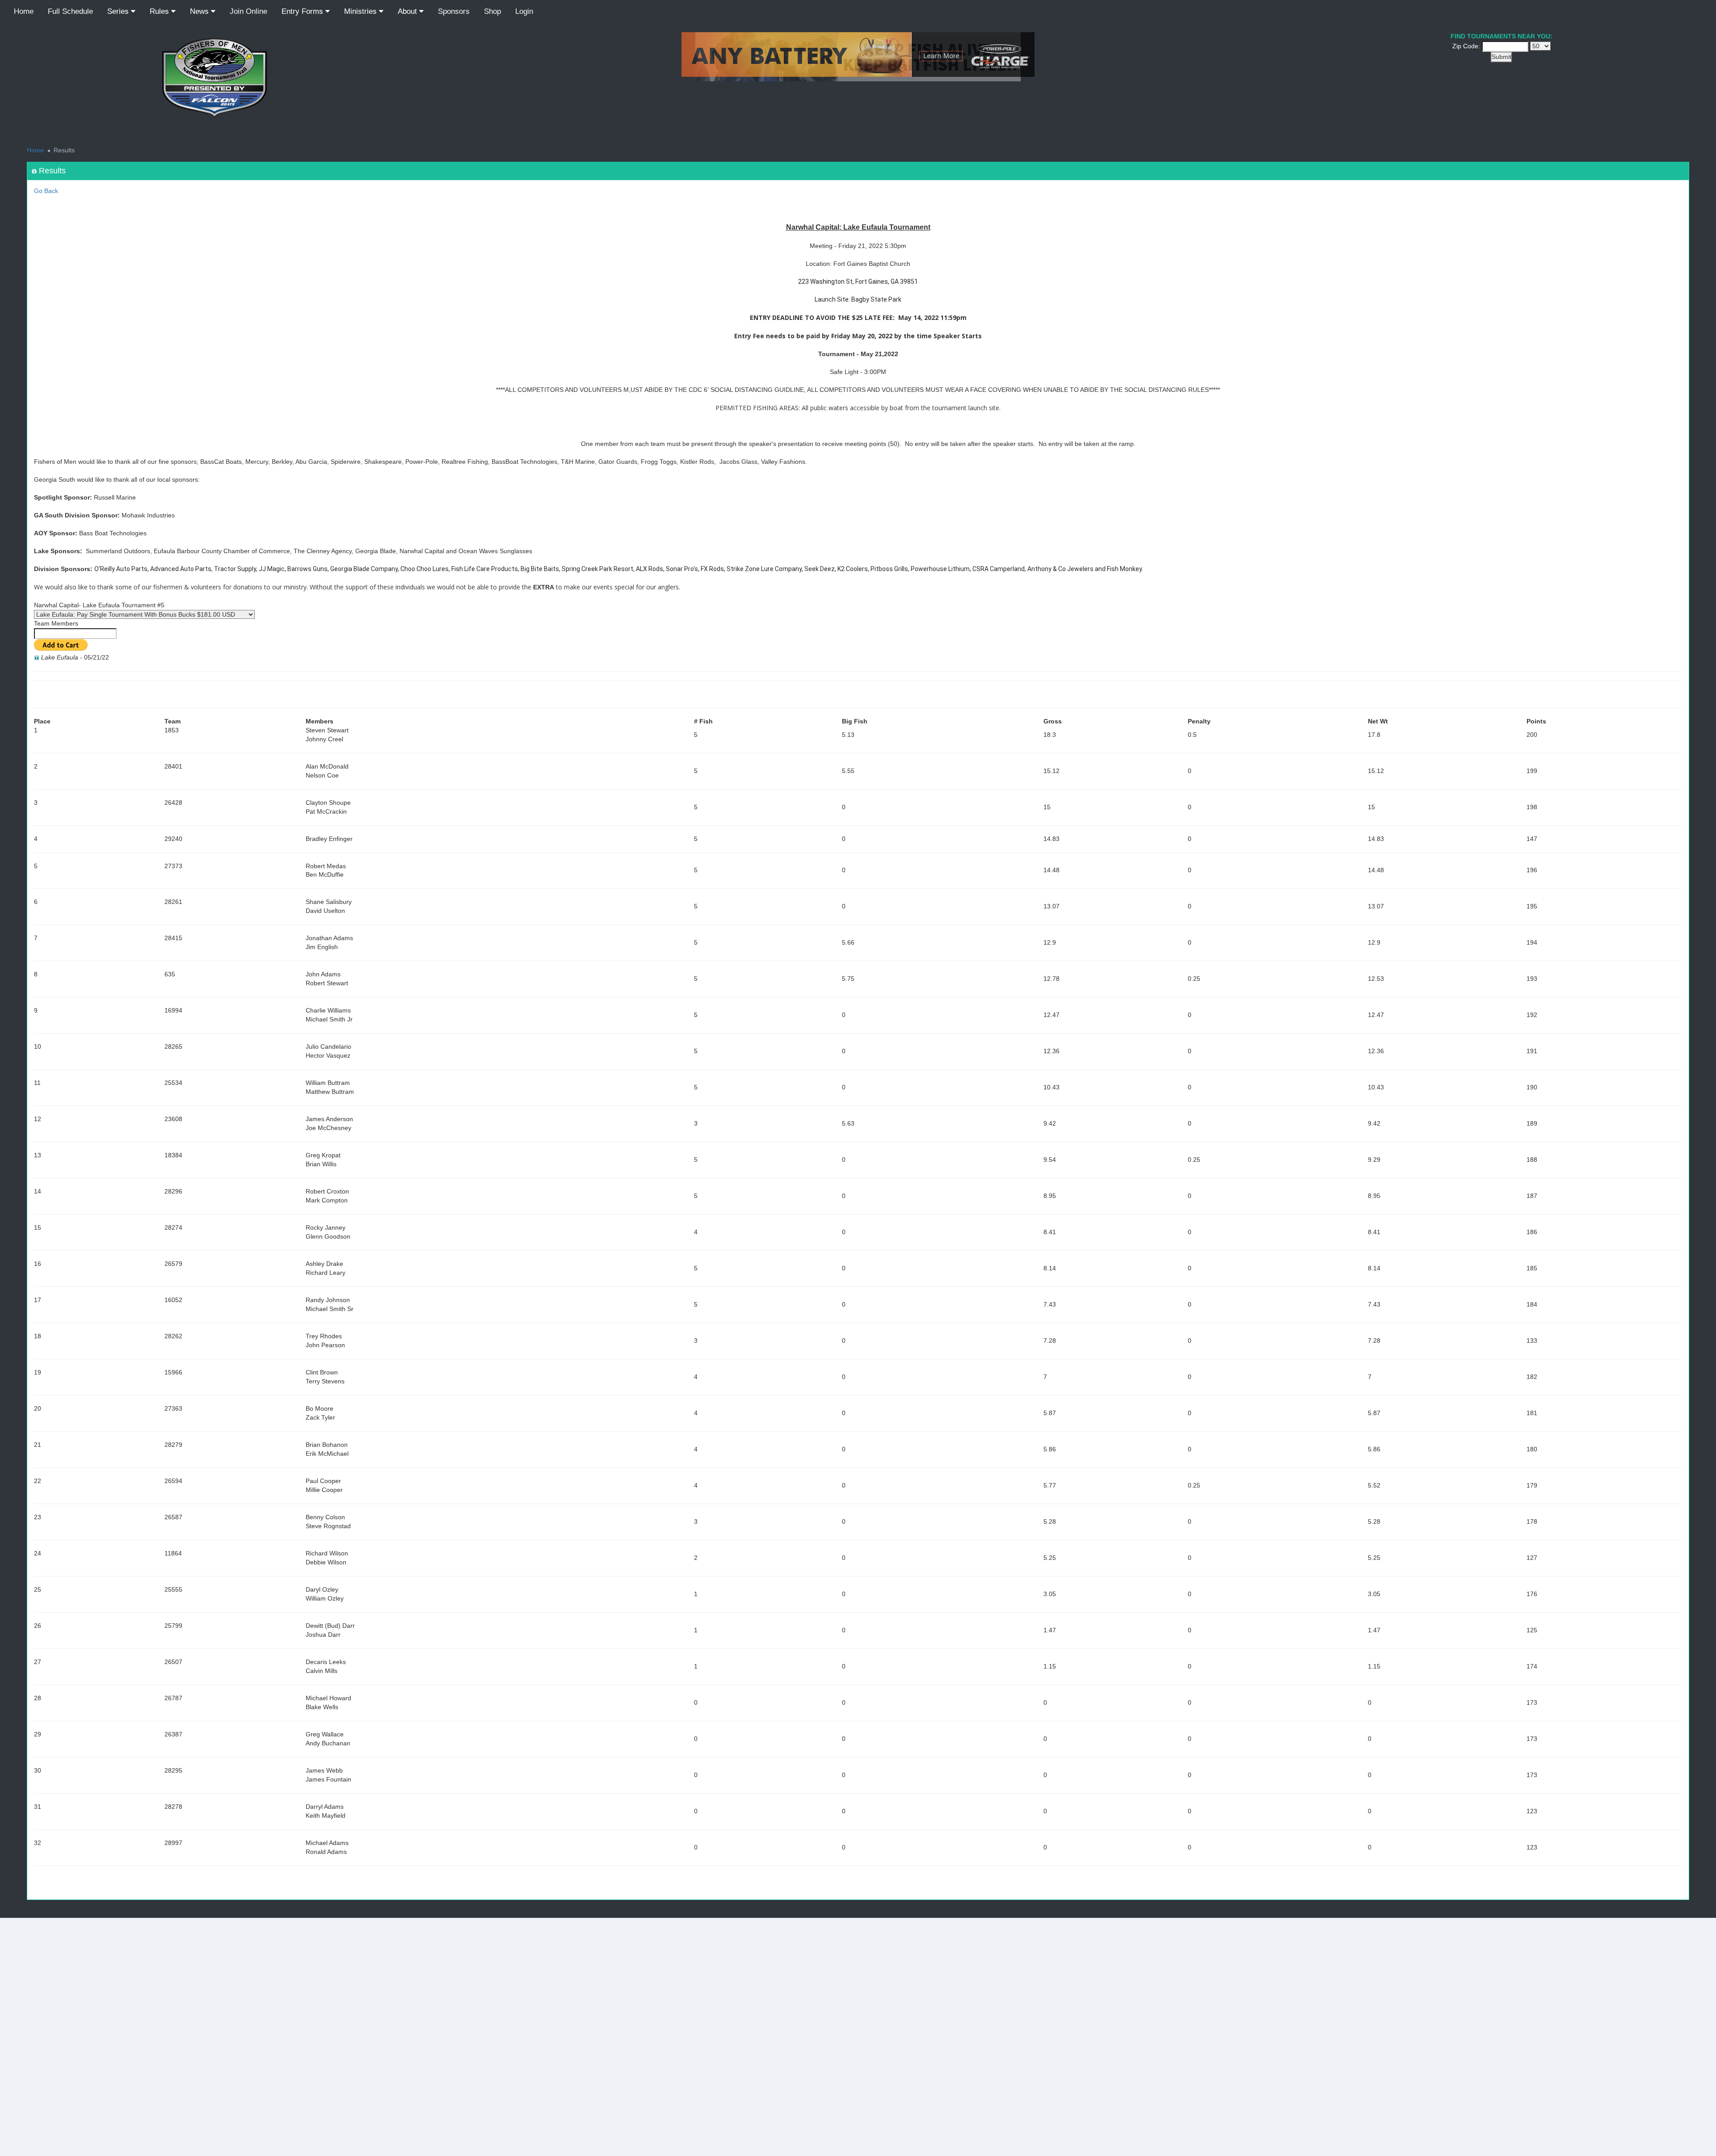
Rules (160, 11)
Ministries (362, 11)
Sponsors (454, 11)
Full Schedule (70, 11)
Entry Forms (303, 11)
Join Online (248, 11)
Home (24, 11)
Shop (492, 11)
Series (119, 11)
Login (524, 11)
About (408, 11)
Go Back (46, 191)
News (200, 11)
